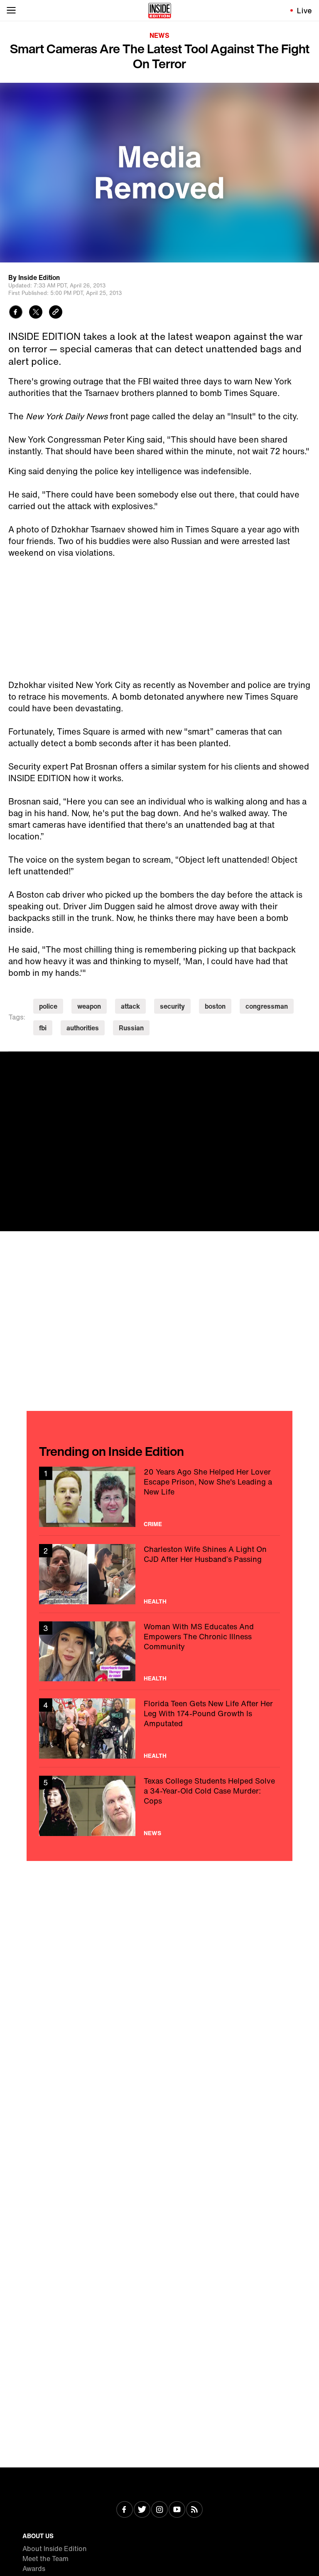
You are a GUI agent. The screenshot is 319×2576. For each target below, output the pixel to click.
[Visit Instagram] (159, 2510)
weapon (89, 1006)
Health (155, 1601)
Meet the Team (45, 2559)
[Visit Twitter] (142, 2510)
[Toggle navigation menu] (11, 10)
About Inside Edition (55, 2549)
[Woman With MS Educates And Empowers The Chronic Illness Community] (159, 1652)
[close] (310, 1061)
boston (215, 1006)
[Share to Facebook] (16, 313)
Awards (34, 2569)
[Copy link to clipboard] (56, 313)
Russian (131, 1028)
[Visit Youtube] (177, 2510)
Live (305, 10)
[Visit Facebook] (125, 2510)
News (159, 35)
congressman (267, 1006)
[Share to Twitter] (36, 313)
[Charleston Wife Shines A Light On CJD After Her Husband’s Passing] (159, 1574)
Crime (153, 1524)
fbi (43, 1028)
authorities (83, 1028)
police (48, 1006)
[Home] (160, 10)
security (172, 1006)
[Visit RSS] (194, 2510)
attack (130, 1006)
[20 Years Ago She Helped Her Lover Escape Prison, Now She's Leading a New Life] (159, 1497)
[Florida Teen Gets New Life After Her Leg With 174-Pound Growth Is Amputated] (159, 1728)
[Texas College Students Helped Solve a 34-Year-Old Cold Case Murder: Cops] (159, 1806)
